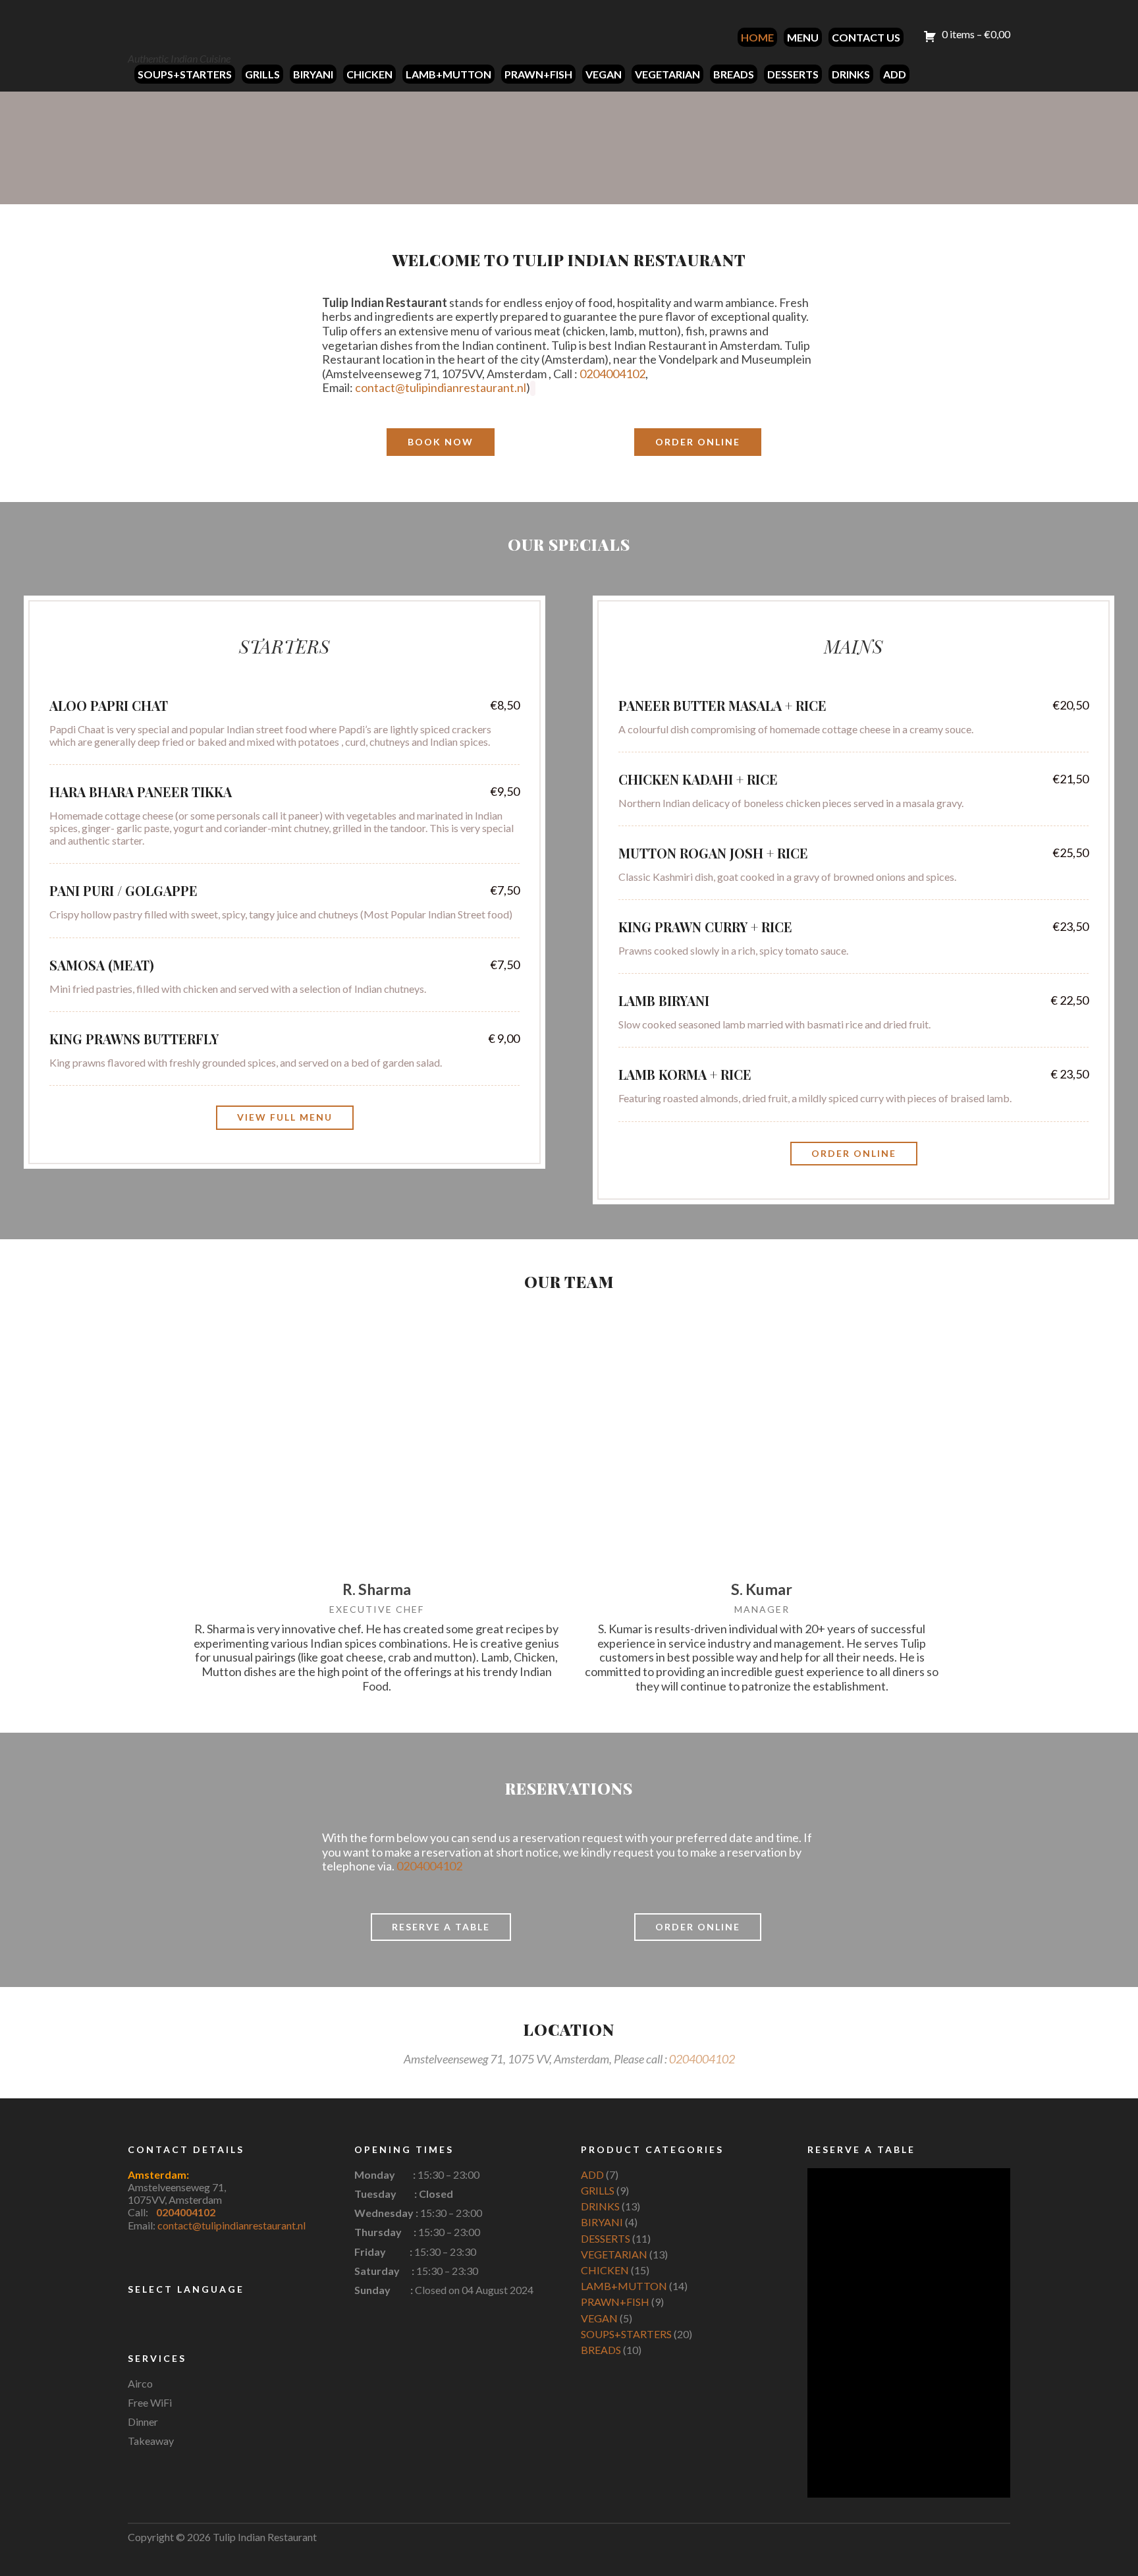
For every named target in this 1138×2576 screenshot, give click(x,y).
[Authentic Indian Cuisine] (177, 27)
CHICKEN (369, 74)
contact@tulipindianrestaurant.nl (441, 387)
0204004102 (612, 374)
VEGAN (604, 74)
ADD (895, 74)
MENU (803, 37)
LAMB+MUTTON (448, 74)
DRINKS (851, 74)
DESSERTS (793, 74)
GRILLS (262, 74)
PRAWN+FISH (538, 74)
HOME (757, 37)
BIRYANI (313, 74)
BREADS (734, 74)
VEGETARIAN (667, 74)
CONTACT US (866, 37)
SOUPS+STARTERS (185, 74)
